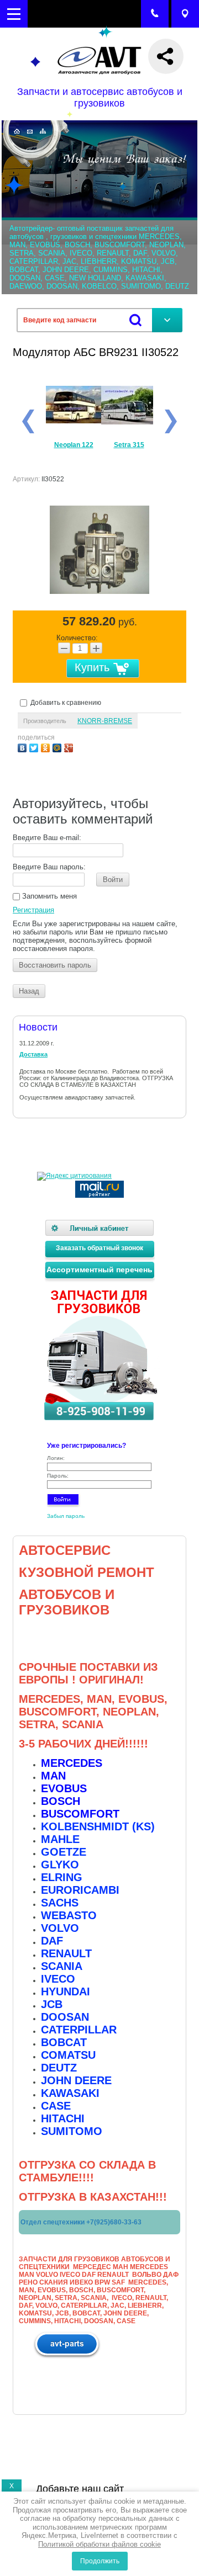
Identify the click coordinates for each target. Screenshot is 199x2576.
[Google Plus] (70, 747)
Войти (113, 880)
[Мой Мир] (58, 747)
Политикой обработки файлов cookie (99, 2544)
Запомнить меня (48, 896)
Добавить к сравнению (65, 703)
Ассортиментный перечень (99, 1270)
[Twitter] (35, 747)
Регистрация (33, 910)
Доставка (33, 1054)
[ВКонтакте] (23, 747)
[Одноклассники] (47, 747)
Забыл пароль (66, 1516)
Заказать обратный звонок (99, 1248)
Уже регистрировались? (87, 1446)
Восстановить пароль (55, 965)
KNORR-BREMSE (105, 721)
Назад (29, 991)
